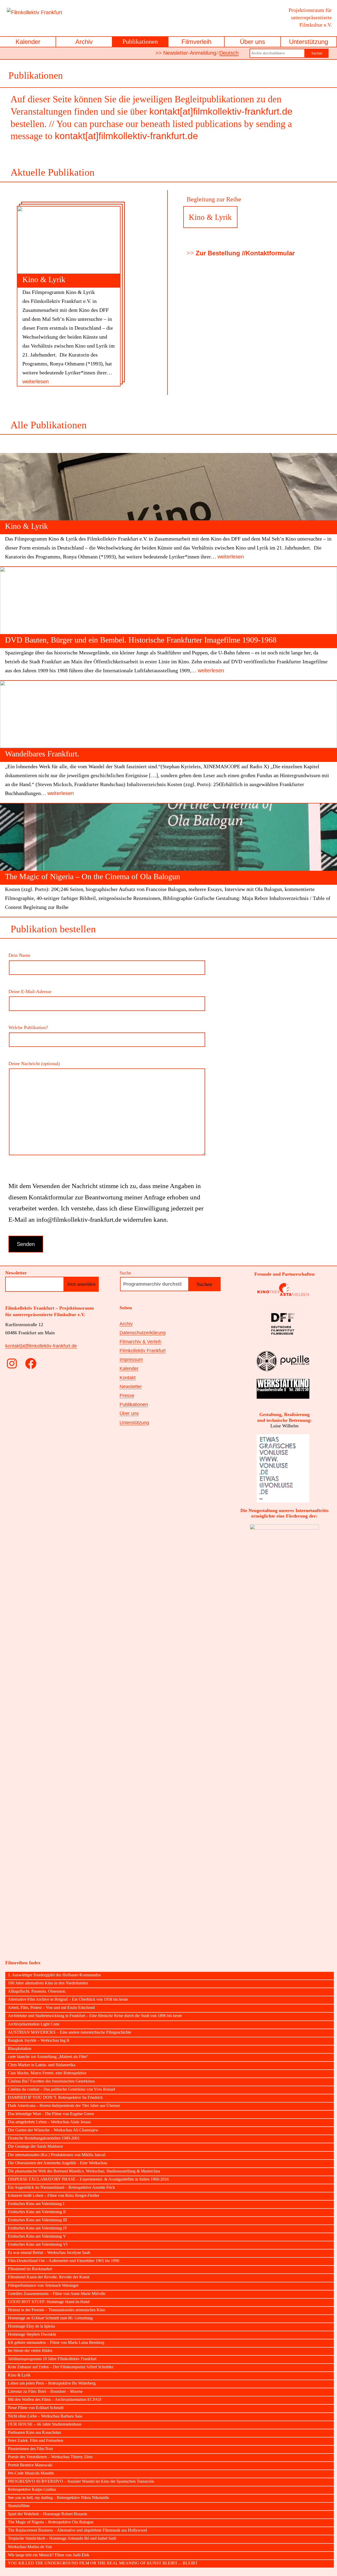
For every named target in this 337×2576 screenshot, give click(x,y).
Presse (127, 1396)
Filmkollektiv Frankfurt (143, 1351)
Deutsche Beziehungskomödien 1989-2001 (44, 2138)
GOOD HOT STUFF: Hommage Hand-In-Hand (49, 2302)
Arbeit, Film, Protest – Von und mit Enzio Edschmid (51, 2008)
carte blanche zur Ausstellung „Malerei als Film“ (48, 2057)
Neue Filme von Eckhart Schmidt (36, 2408)
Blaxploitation (20, 2049)
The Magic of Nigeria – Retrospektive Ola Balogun (51, 2522)
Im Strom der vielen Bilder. (30, 2351)
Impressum (131, 1360)
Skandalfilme (19, 2506)
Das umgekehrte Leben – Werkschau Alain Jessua (49, 2122)
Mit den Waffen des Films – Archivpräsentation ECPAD (55, 2400)
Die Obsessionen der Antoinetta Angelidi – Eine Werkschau (58, 2163)
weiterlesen (36, 381)
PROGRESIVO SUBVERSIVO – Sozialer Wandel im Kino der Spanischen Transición (81, 2481)
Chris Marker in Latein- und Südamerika (42, 2065)
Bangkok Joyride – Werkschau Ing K (39, 2040)
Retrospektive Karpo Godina (32, 2490)
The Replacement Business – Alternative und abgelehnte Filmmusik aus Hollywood (77, 2530)
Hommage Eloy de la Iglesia (31, 2326)
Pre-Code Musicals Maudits (31, 2473)
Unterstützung (309, 42)
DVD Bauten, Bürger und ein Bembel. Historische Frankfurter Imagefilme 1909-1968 (141, 640)
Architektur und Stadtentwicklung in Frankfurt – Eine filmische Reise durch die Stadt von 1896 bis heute (95, 2016)
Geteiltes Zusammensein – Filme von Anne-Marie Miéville (57, 2294)
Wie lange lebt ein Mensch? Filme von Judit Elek (49, 2555)
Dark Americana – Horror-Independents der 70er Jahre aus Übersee (64, 2106)
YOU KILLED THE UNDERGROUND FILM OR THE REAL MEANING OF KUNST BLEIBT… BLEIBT (103, 2563)
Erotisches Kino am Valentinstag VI (38, 2244)
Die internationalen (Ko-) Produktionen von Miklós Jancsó (57, 2155)
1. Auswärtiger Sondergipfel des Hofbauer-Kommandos (54, 1975)
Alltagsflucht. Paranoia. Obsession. (37, 1991)
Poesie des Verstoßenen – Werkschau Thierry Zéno (50, 2457)
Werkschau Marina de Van (30, 2547)
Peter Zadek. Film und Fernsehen (36, 2441)
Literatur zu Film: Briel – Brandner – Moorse (45, 2391)
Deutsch (229, 53)
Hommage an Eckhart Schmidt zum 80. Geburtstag (50, 2318)
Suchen (317, 53)
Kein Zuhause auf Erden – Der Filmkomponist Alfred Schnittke (61, 2367)
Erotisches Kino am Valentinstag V (37, 2236)
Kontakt (128, 1378)
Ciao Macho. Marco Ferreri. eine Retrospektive (47, 2073)
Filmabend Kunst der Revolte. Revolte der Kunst (49, 2277)
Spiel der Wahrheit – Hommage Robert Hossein (48, 2514)
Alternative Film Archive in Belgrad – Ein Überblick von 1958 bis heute (68, 1999)
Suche (125, 1273)
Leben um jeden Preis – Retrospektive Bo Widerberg (52, 2383)
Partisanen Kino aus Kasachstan (34, 2432)
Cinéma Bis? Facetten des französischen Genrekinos (51, 2081)
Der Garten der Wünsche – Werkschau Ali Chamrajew (53, 2130)
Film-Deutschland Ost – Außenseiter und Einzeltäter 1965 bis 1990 (64, 2261)
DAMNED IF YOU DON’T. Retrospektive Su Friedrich (55, 2098)
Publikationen (140, 42)
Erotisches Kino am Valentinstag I (36, 2204)
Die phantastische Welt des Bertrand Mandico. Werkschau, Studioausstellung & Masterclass (84, 2171)
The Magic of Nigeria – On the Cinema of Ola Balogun (93, 876)
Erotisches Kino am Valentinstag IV (38, 2228)
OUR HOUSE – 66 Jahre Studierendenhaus (45, 2424)
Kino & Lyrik (44, 279)
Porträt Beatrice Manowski (30, 2465)
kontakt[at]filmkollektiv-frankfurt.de (221, 111)
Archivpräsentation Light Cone (34, 2024)
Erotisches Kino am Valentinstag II (37, 2212)
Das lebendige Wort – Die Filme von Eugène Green (51, 2114)
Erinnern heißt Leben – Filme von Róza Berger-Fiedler (54, 2196)
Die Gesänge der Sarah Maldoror (35, 2146)
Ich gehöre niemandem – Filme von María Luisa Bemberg (56, 2343)
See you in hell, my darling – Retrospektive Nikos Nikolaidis (58, 2498)
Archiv (84, 42)
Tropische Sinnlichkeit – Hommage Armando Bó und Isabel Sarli (62, 2538)
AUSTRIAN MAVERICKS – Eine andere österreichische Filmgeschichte (70, 2032)
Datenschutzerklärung (143, 1333)
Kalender (28, 42)
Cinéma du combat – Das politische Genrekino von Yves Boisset (61, 2089)
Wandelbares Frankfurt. (42, 754)
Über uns (252, 42)
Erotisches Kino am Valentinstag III (37, 2220)
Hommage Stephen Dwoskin (32, 2334)
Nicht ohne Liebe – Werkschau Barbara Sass (45, 2416)
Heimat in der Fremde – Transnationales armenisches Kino (56, 2310)
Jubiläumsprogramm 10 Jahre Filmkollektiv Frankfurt (52, 2359)
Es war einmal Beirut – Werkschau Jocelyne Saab (49, 2253)
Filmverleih (196, 42)
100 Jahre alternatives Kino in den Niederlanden (48, 1983)
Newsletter (131, 1387)
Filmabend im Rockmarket (30, 2269)
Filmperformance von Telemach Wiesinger (43, 2285)
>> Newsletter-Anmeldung (186, 53)
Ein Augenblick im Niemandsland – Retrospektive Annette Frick (61, 2187)
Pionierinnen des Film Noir (30, 2449)
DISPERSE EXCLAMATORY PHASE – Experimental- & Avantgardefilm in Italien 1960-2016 (88, 2179)
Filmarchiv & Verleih (140, 1342)
